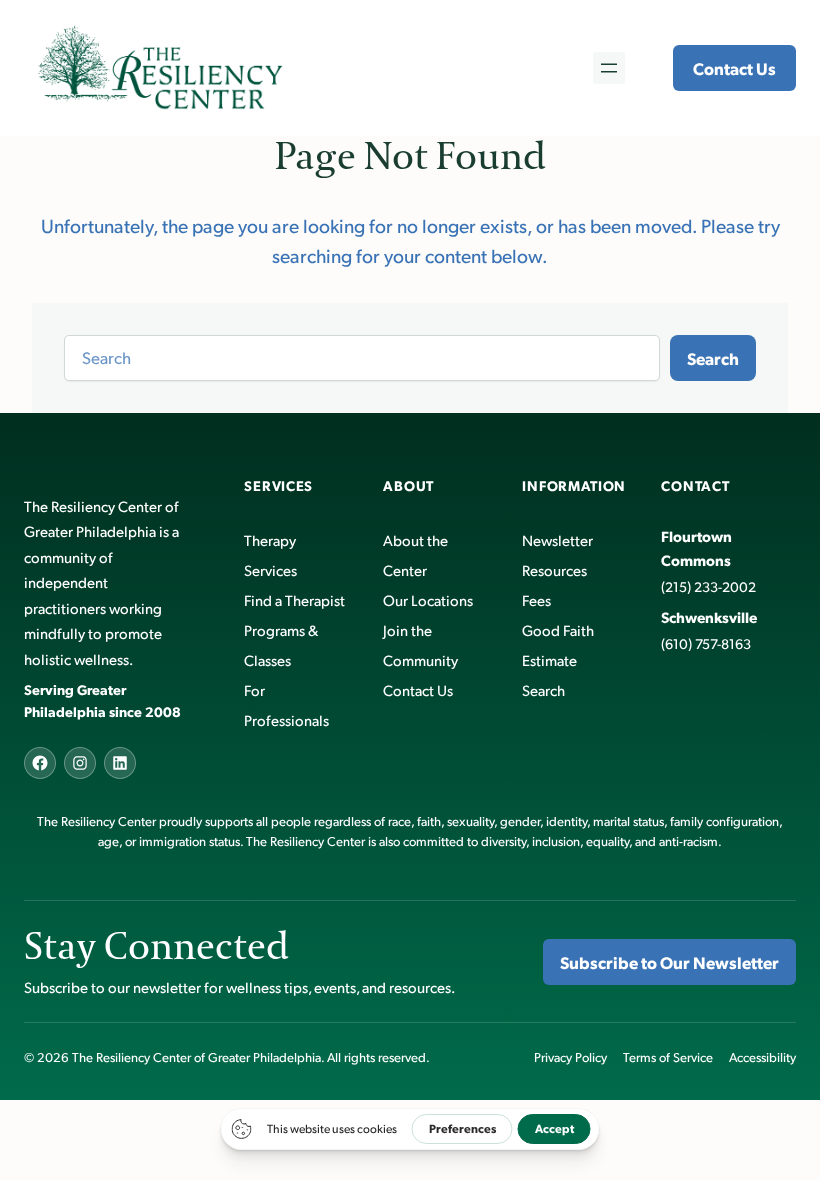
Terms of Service (668, 1057)
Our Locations (428, 599)
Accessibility (762, 1057)
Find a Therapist (294, 599)
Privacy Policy (570, 1057)
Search (713, 358)
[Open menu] (609, 68)
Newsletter (557, 539)
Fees (536, 599)
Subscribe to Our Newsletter (669, 962)
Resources (554, 569)
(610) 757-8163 (706, 643)
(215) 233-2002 (708, 586)
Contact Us (734, 68)
